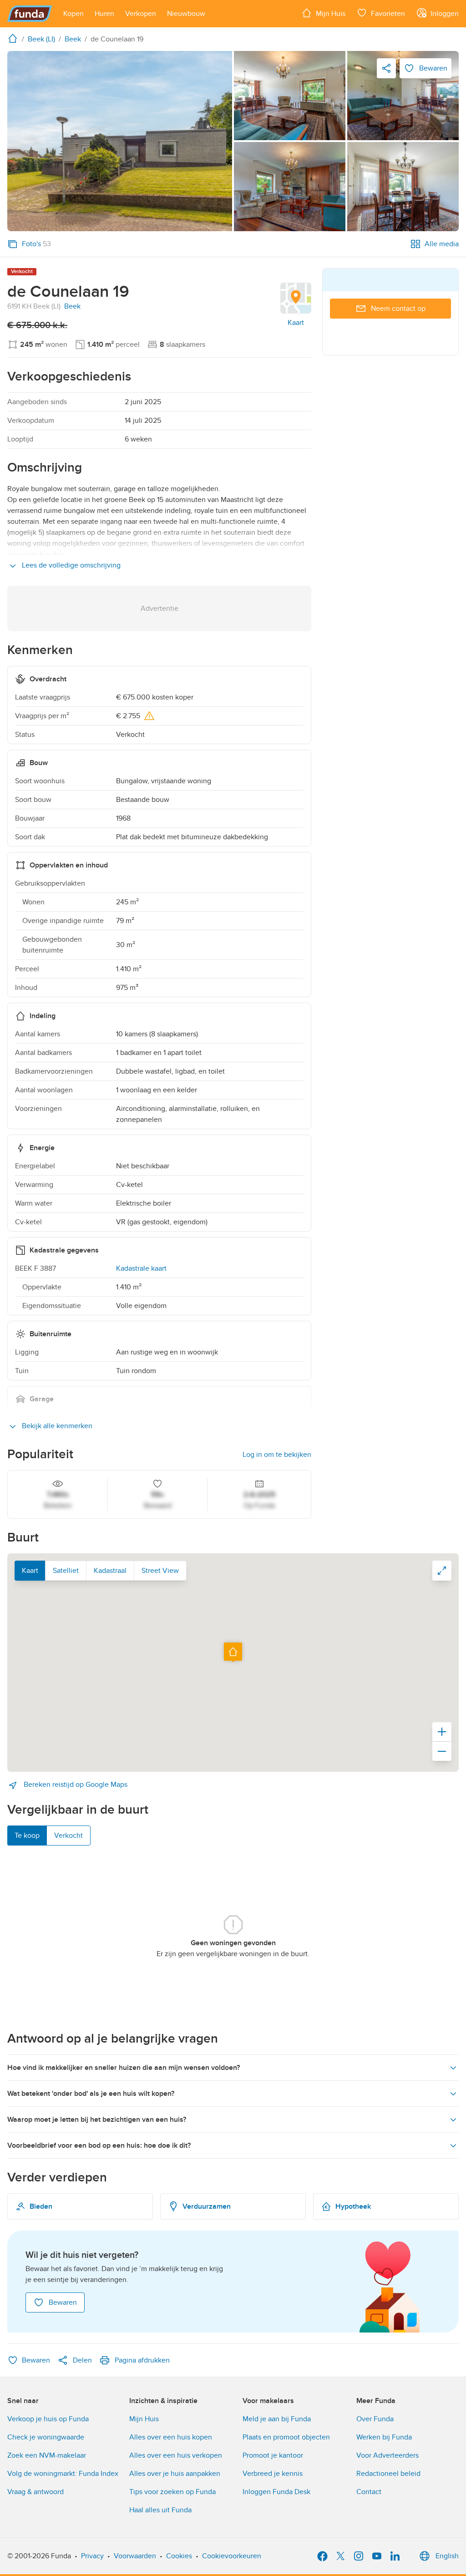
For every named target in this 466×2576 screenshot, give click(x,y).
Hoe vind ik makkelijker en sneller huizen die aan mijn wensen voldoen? (124, 2068)
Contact (369, 2492)
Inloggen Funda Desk (276, 2492)
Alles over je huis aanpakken (175, 2474)
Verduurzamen (207, 2206)
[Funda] (30, 14)
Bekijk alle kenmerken (56, 1426)
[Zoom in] (442, 1732)
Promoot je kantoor (273, 2455)
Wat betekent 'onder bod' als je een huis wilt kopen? (91, 2094)
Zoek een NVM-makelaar (47, 2455)
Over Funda (375, 2419)
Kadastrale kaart (141, 1268)
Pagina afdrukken (142, 2360)
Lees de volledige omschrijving (70, 565)
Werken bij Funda (384, 2437)
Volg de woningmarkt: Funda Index (63, 2474)
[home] (15, 38)
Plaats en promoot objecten (286, 2437)
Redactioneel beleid (388, 2474)
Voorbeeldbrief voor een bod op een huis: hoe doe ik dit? (99, 2145)
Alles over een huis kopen (171, 2437)
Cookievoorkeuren (232, 2556)
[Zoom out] (442, 1751)
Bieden (41, 2206)
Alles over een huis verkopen (176, 2455)
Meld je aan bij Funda (277, 2419)
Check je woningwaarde (46, 2437)
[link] (120, 141)
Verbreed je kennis (273, 2474)
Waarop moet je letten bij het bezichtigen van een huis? (97, 2120)
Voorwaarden (135, 2556)
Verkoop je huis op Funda (48, 2419)
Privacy (92, 2556)
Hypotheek (353, 2206)
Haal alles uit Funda (160, 2510)
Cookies (179, 2556)
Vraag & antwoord (35, 2492)
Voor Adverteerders (387, 2455)
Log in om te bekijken (277, 1455)
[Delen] (386, 68)
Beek (72, 306)
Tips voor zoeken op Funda (172, 2492)
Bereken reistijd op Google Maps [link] (75, 1785)
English (447, 2556)
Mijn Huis (144, 2419)
